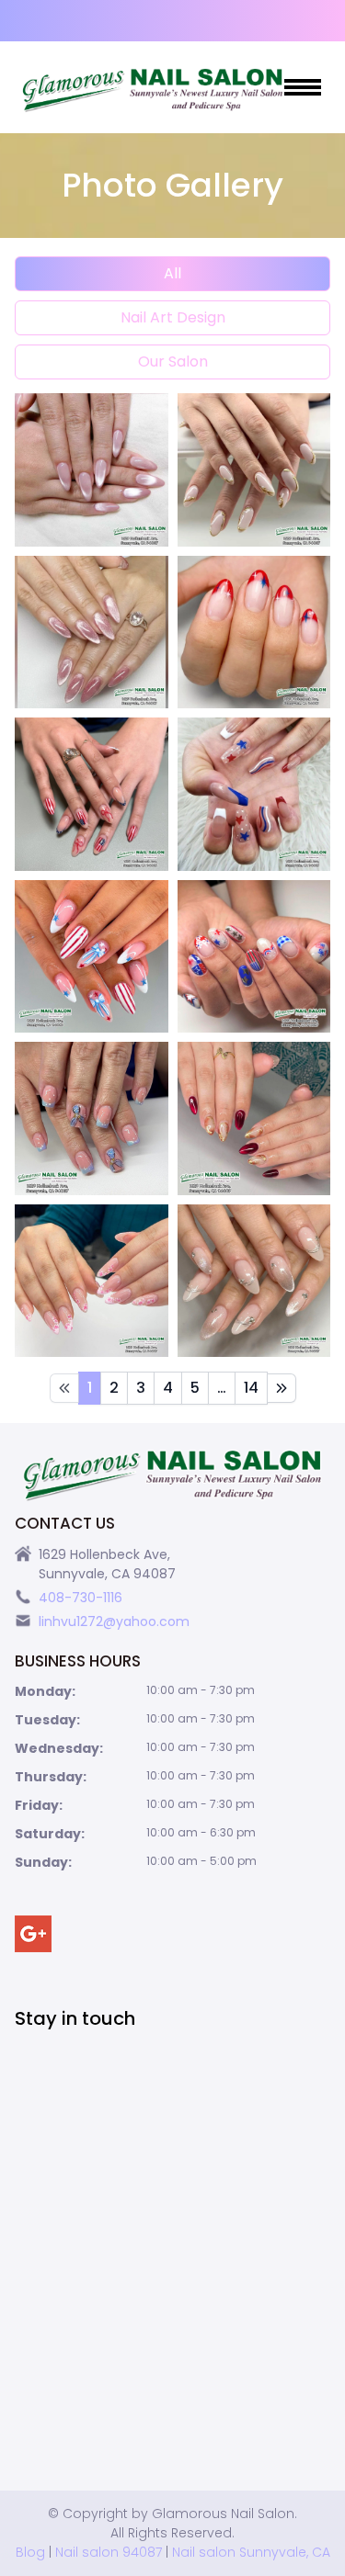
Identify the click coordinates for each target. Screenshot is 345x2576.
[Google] (33, 1934)
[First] (64, 1388)
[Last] (282, 1388)
